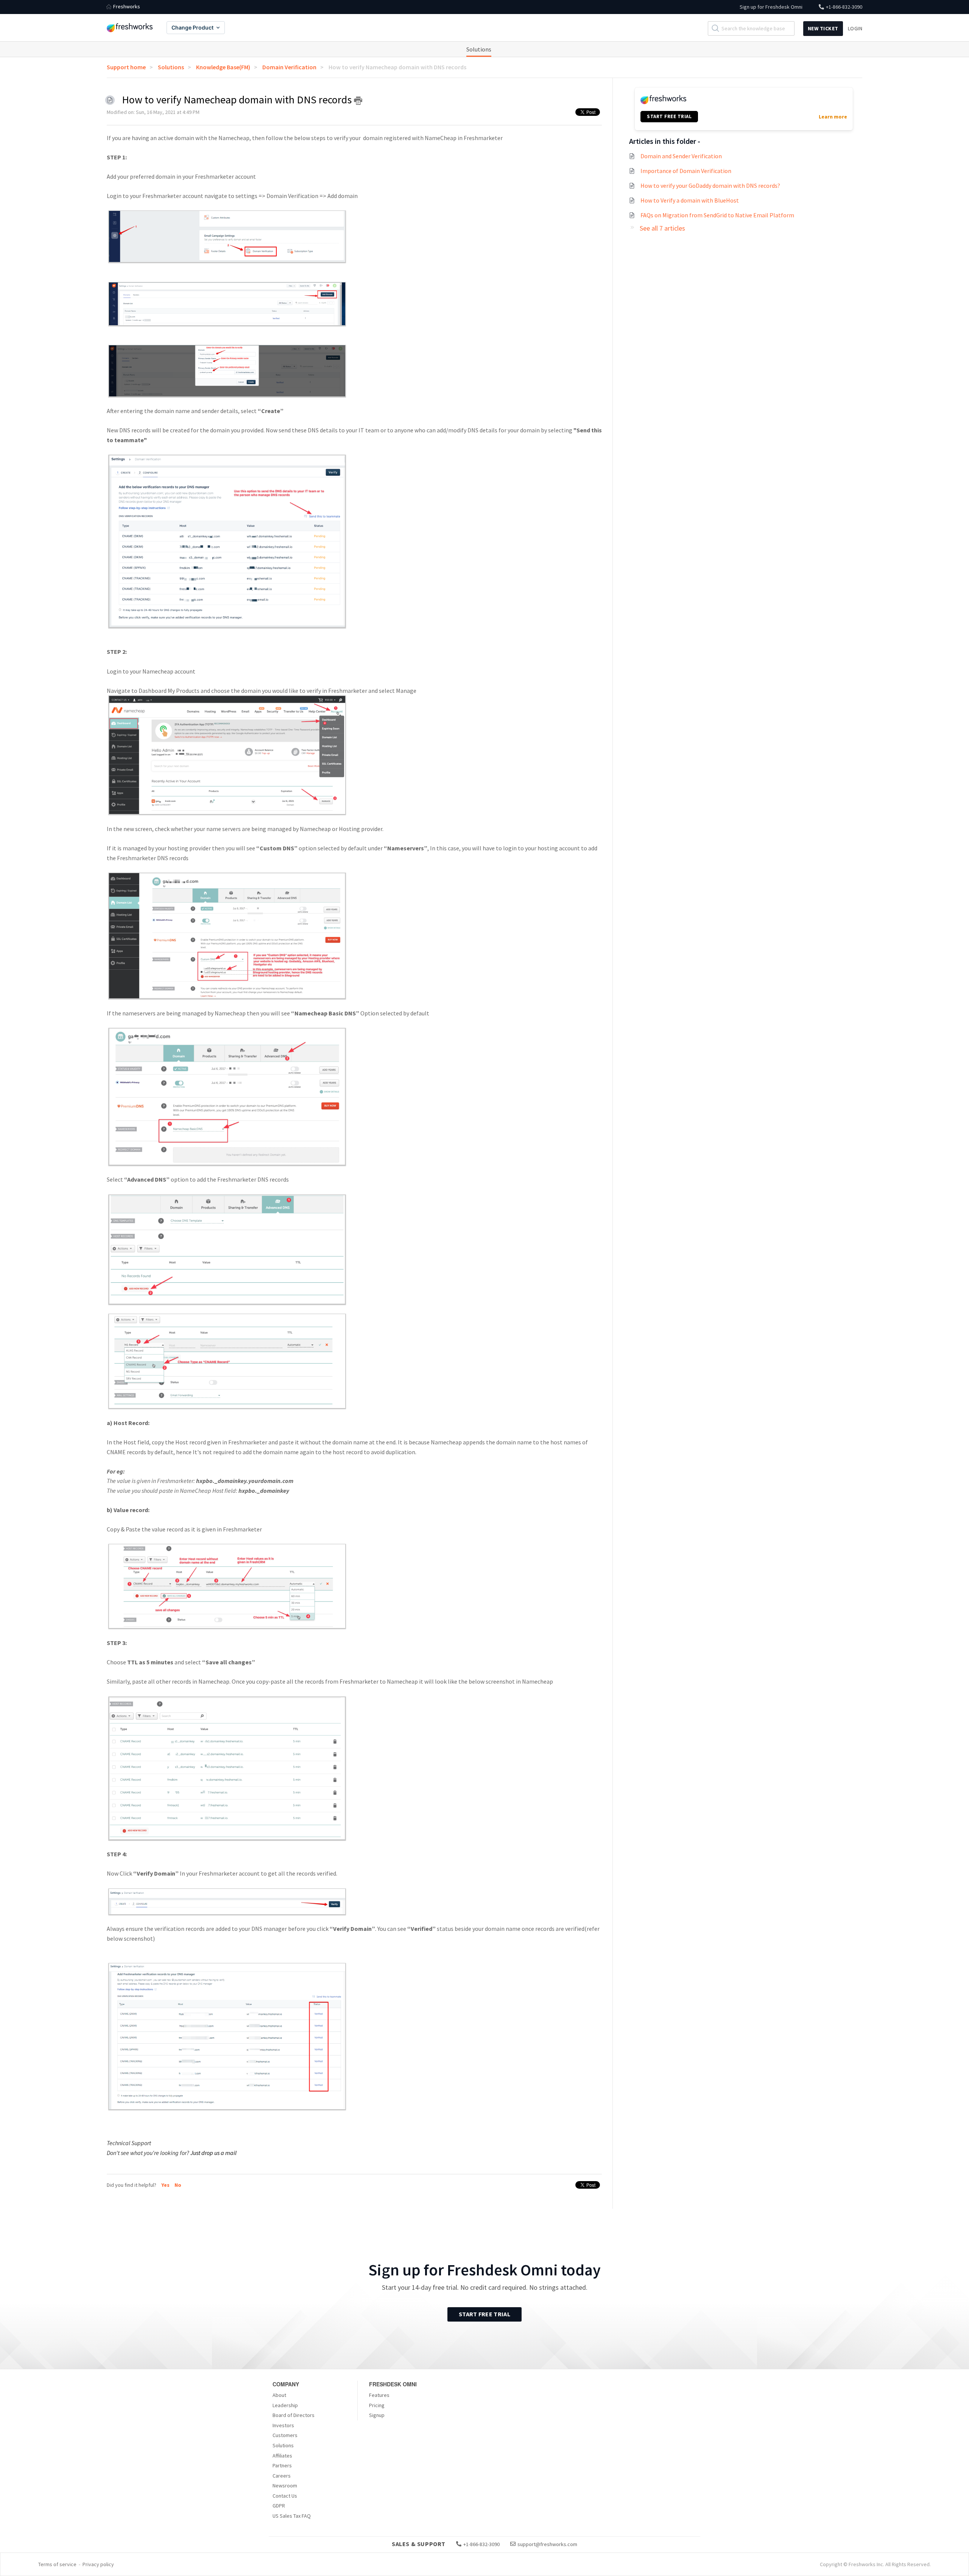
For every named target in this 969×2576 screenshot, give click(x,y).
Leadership (285, 2405)
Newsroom (285, 2486)
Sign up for (771, 7)
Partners (282, 2465)
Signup (377, 2415)
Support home (126, 67)
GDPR (279, 2506)
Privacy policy (98, 2564)
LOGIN (855, 28)
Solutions (479, 49)
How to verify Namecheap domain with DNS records (397, 67)
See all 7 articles (662, 228)
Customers (285, 2435)
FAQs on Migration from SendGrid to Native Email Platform (717, 215)
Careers (282, 2476)
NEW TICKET (823, 28)
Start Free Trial (484, 2314)
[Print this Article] (358, 101)
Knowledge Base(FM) (223, 67)
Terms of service (57, 2564)
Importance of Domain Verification (686, 171)
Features (379, 2395)
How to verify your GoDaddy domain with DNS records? (710, 186)
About (279, 2395)
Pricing (377, 2405)
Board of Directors (294, 2415)
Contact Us (285, 2496)
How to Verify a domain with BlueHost (690, 200)
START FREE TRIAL (669, 116)
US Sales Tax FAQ (292, 2516)
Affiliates (282, 2456)
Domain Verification (289, 67)
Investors (283, 2425)
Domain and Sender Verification (681, 156)
